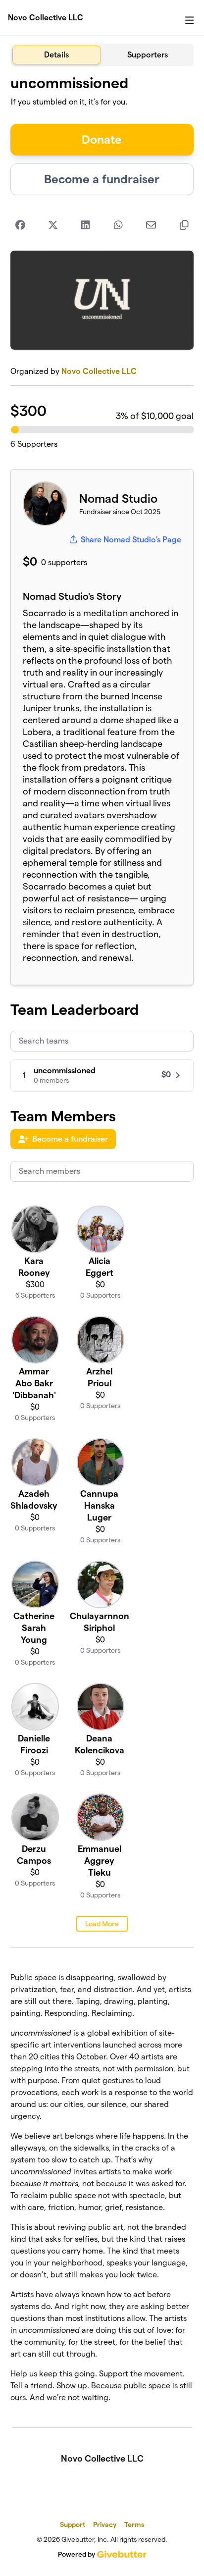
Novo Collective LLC (46, 18)
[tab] (57, 55)
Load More (102, 1924)
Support (73, 2524)
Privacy (105, 2524)
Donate (102, 139)
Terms (134, 2524)
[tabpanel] (102, 1243)
